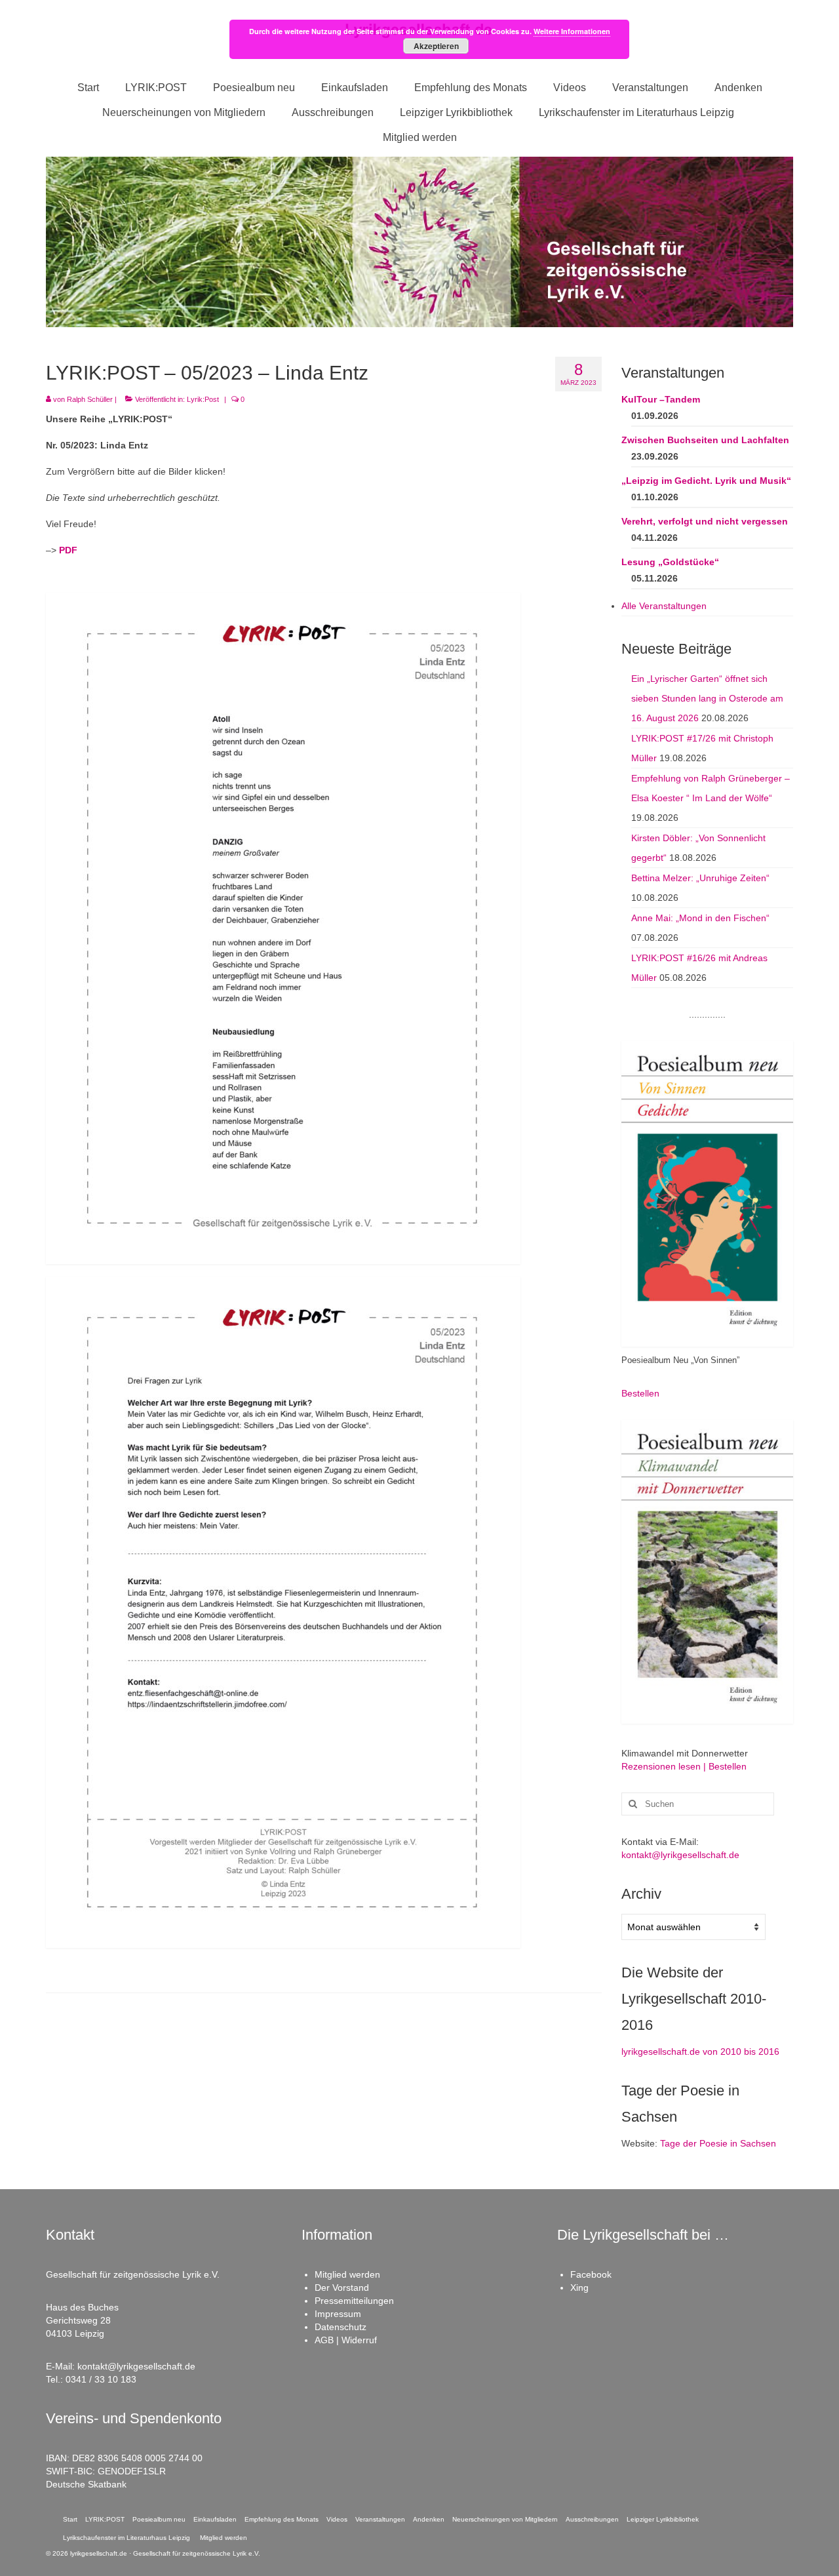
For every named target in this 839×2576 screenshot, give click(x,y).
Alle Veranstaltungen (664, 606)
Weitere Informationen (572, 31)
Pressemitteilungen (354, 2301)
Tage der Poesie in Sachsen (718, 2143)
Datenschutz (341, 2327)
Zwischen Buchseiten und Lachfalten (705, 440)
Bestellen (640, 1393)
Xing (579, 2288)
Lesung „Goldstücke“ (670, 562)
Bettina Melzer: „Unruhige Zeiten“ (700, 878)
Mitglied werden (347, 2274)
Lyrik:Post (203, 399)
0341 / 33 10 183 (101, 2379)
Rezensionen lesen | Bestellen (684, 1766)
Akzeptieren (436, 46)
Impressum (338, 2314)
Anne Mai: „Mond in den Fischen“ (700, 918)
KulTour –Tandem (661, 399)
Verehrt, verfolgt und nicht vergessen (705, 521)
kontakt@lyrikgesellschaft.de (680, 1855)
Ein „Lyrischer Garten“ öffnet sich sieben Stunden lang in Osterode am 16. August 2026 (707, 698)
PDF (68, 550)
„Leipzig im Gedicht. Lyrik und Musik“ (706, 481)
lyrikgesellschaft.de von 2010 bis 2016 (700, 2051)
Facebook (591, 2274)
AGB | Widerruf (346, 2340)
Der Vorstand (342, 2288)
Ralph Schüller (90, 399)
